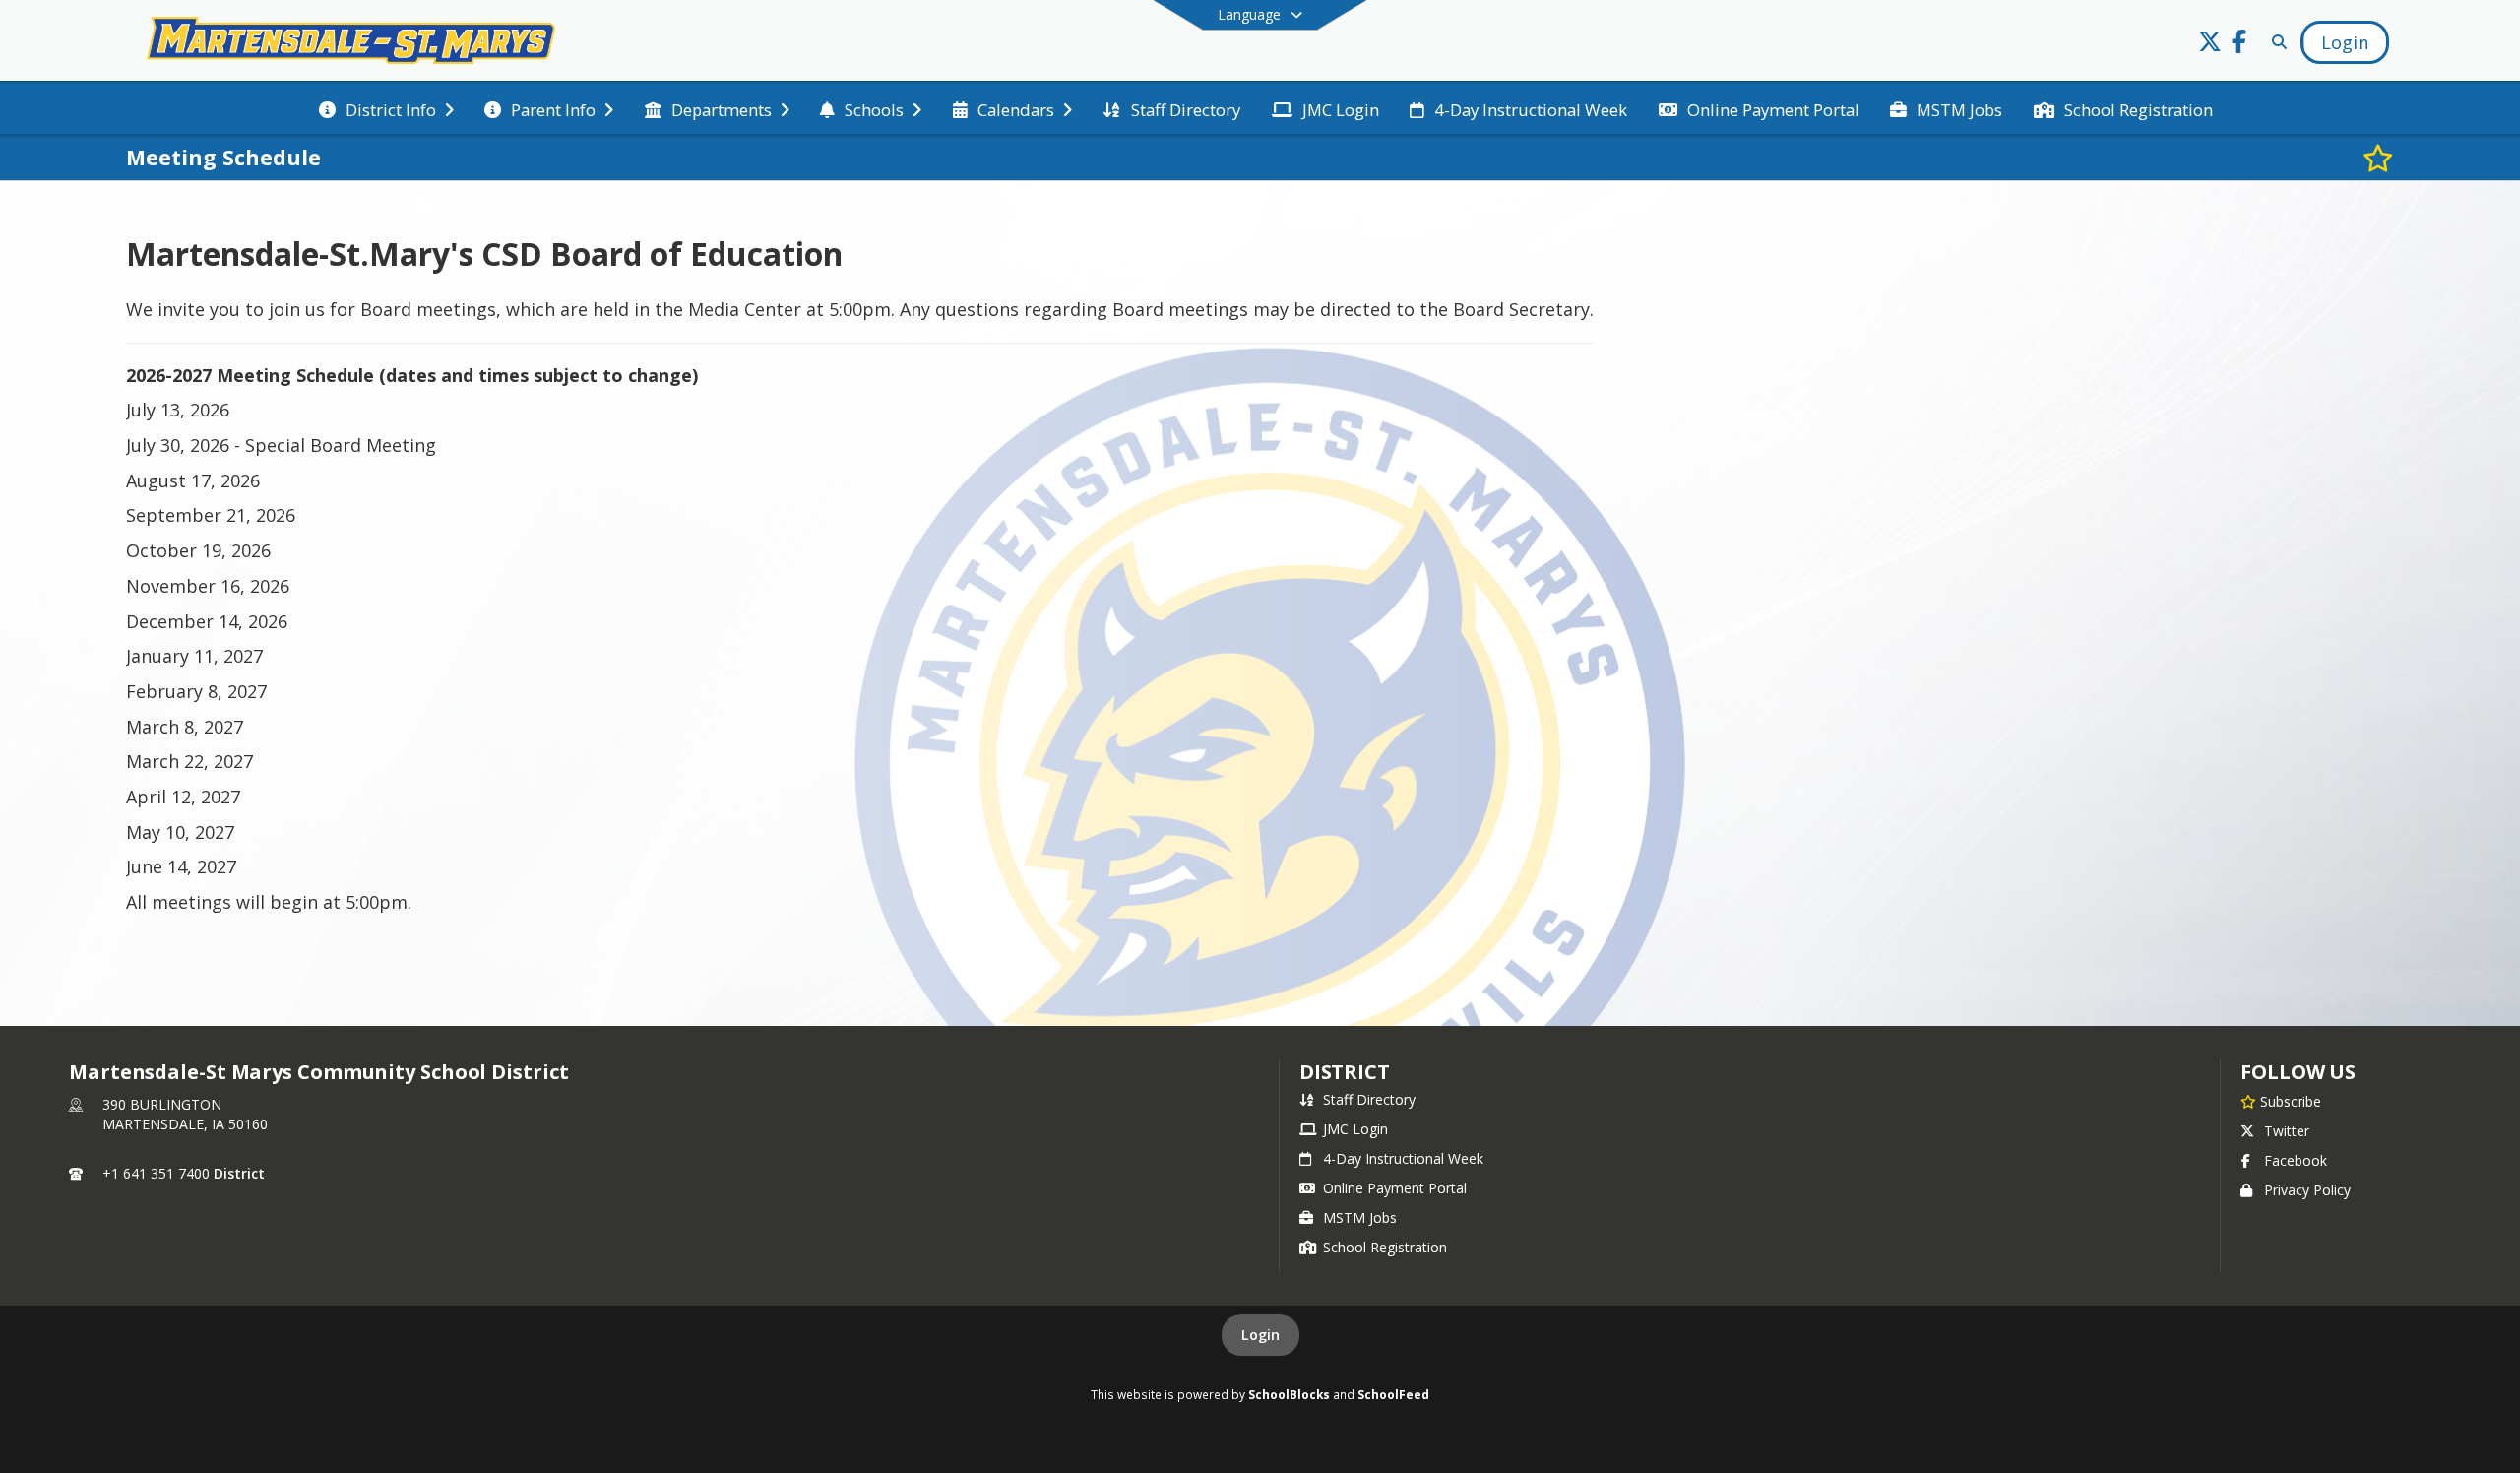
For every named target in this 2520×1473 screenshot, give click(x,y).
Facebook (2296, 1160)
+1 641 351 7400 (156, 1173)
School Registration (1385, 1247)
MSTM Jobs (1360, 1217)
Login (1260, 1335)
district (1345, 1072)
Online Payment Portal (1395, 1188)
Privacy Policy (2307, 1190)
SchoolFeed (1393, 1394)
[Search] (2275, 42)
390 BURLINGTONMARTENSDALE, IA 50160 (185, 1114)
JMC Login (1355, 1129)
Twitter (2287, 1131)
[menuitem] (386, 108)
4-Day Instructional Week (1403, 1158)
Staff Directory (1369, 1099)
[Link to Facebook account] (2239, 45)
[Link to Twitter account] (2210, 45)
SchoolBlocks (1289, 1394)
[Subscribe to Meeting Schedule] (2378, 158)
